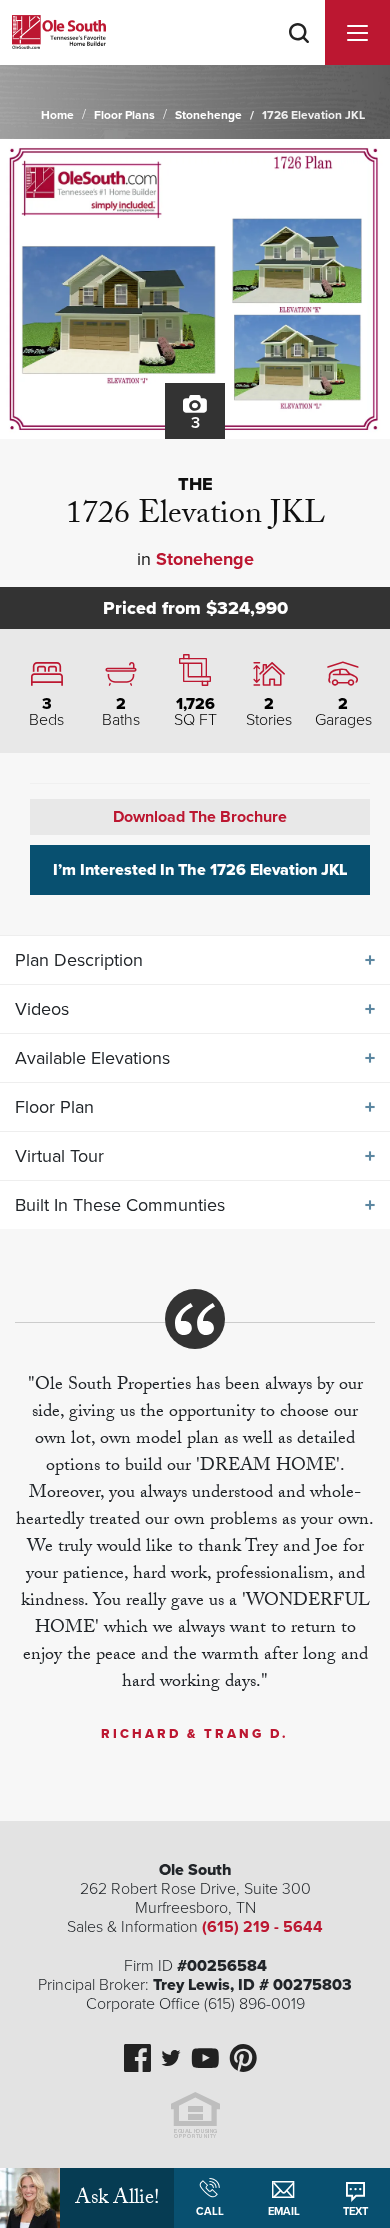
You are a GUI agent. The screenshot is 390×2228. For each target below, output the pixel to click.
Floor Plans (124, 115)
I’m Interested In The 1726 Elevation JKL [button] (200, 870)
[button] (299, 59)
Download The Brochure (200, 817)
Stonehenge (208, 115)
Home (57, 115)
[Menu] (357, 32)
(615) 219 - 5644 (262, 1927)
